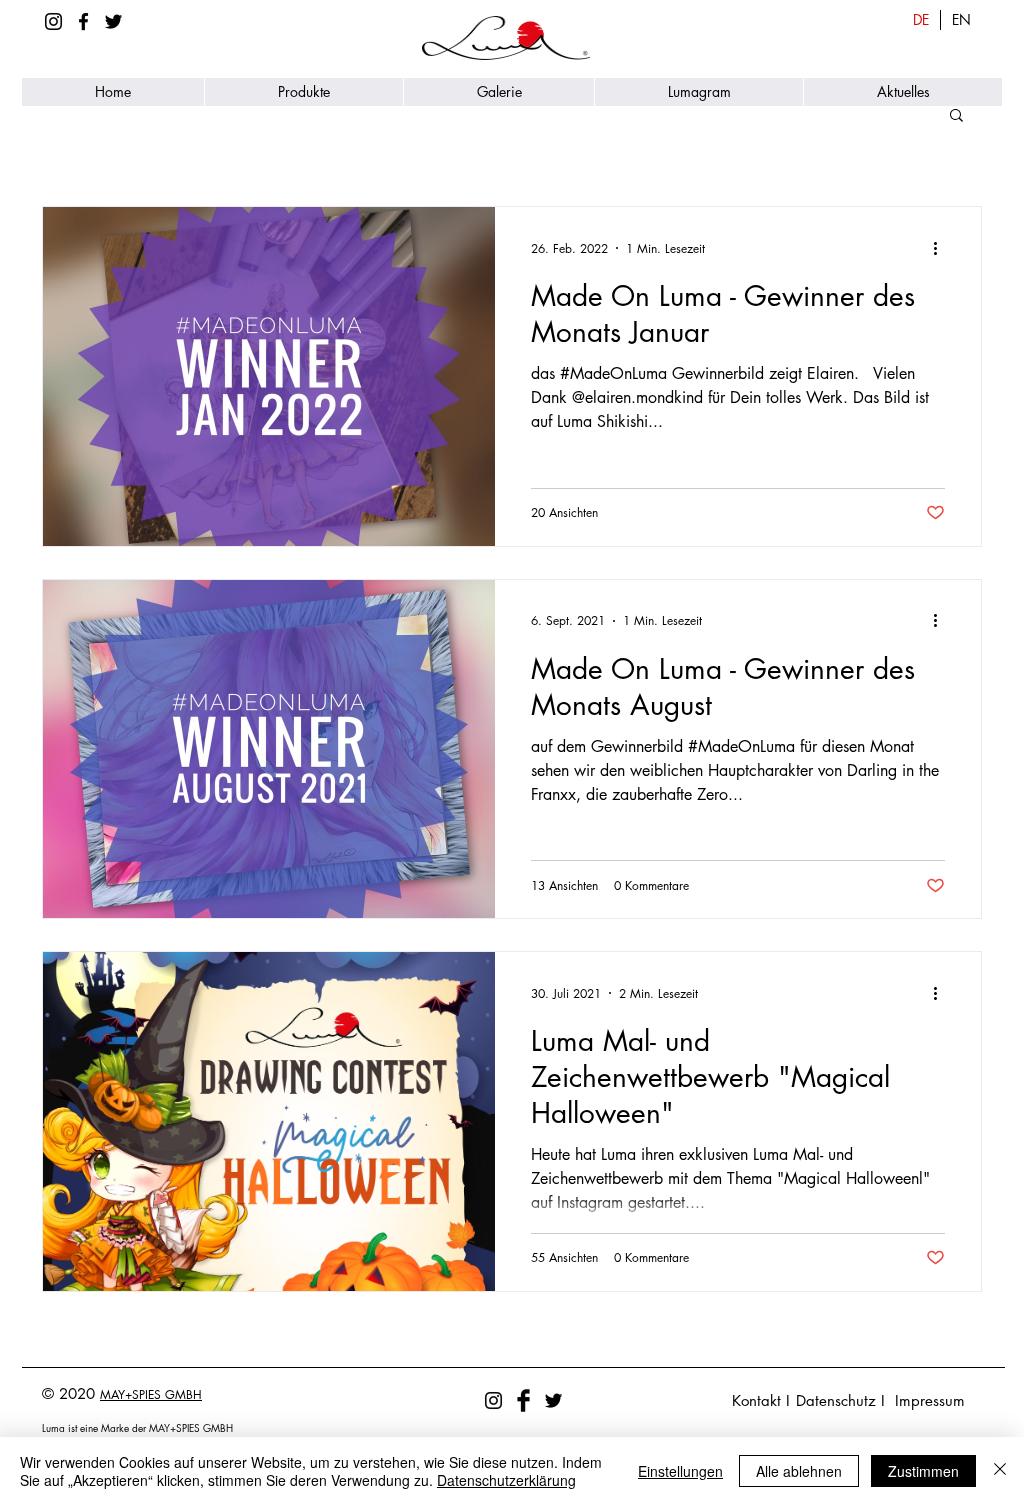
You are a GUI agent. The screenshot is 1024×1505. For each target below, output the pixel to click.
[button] (303, 92)
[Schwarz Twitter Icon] (113, 21)
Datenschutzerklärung (506, 1480)
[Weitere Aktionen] (942, 248)
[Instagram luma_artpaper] (53, 21)
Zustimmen (923, 1471)
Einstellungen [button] (680, 1471)
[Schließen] (1000, 1471)
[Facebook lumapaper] (83, 21)
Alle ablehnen (799, 1471)
